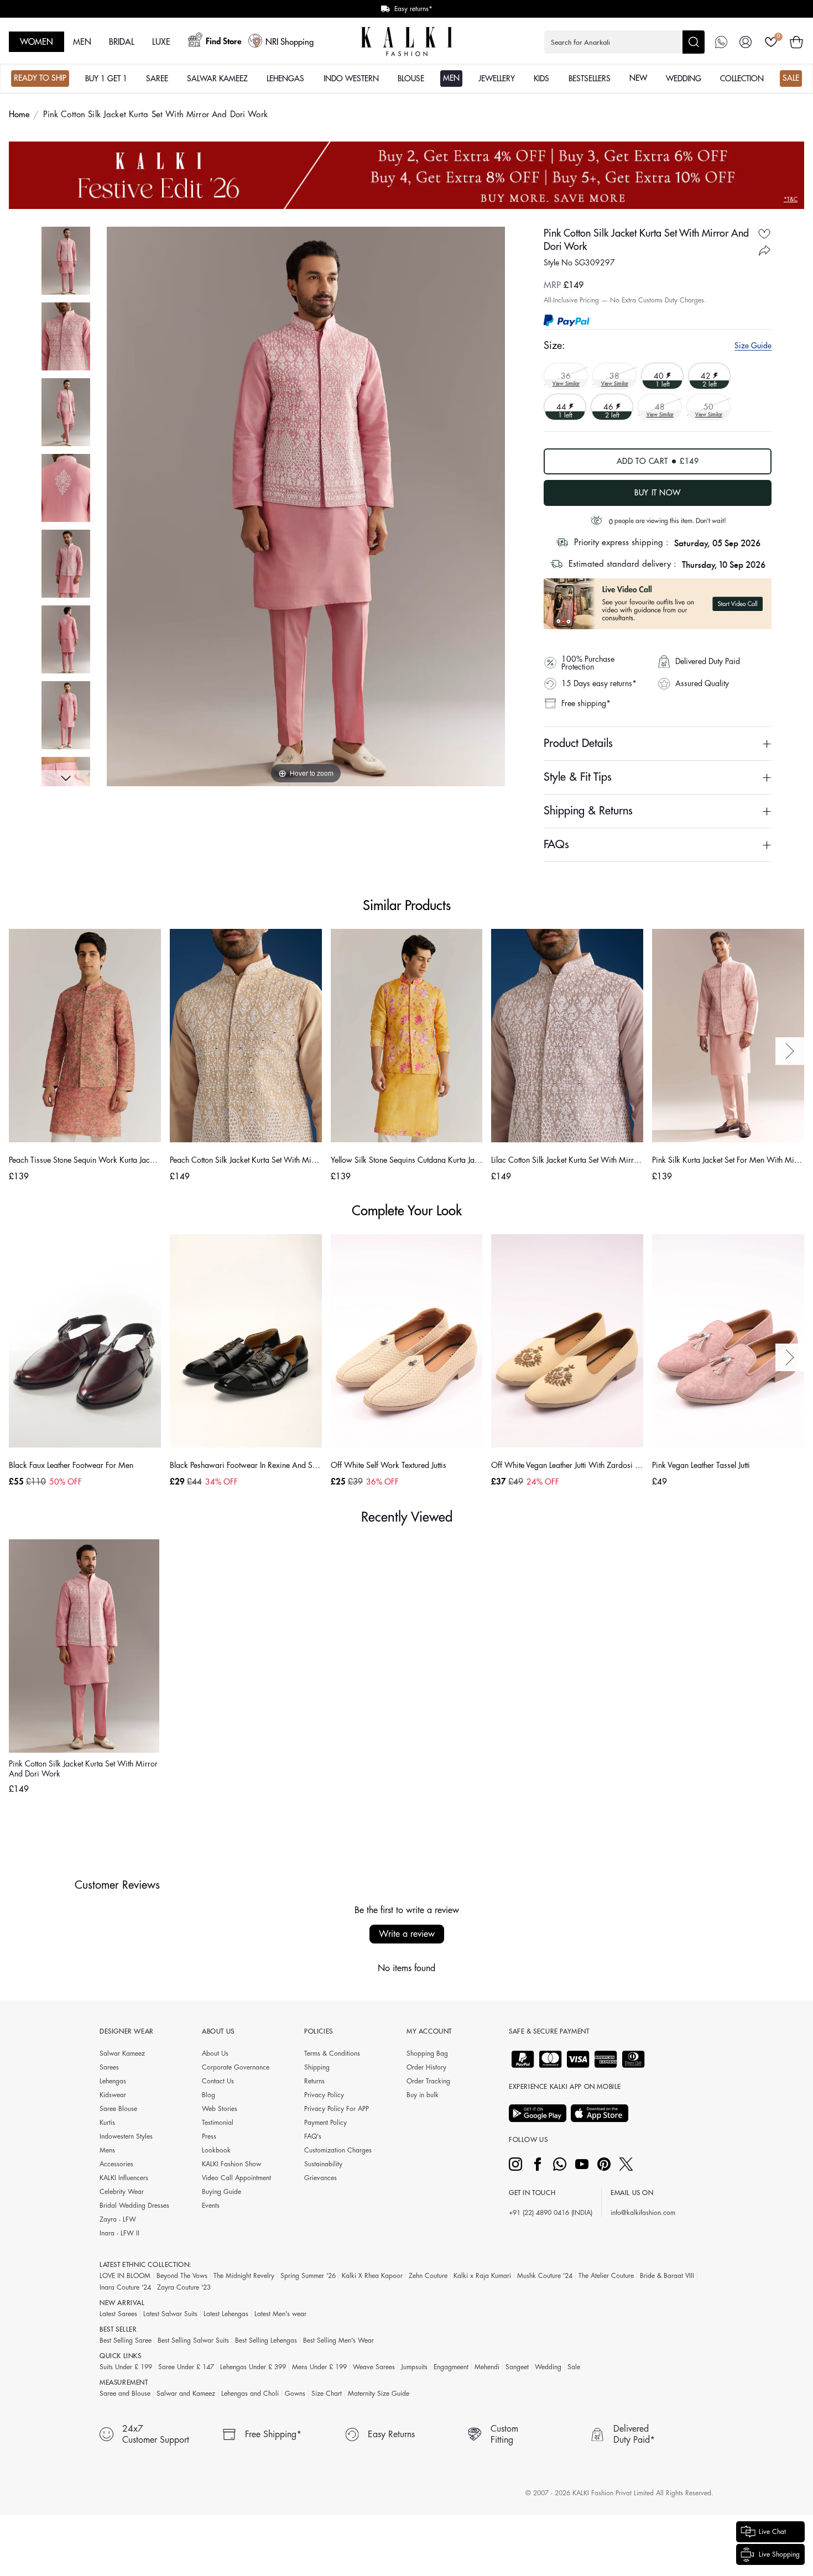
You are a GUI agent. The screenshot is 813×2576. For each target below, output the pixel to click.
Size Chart (327, 2394)
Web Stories (220, 2109)
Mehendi (487, 2367)
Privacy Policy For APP (337, 2109)
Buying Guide (222, 2192)
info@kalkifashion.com (643, 2213)
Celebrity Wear (122, 2192)
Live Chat (772, 2532)
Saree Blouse (118, 2109)
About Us (215, 2054)
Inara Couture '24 (125, 2287)
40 (660, 375)
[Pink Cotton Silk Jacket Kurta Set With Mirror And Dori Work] (66, 261)
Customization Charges (338, 2150)
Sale (574, 2367)
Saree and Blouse (125, 2394)
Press (209, 2136)
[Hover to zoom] (306, 506)
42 (707, 375)
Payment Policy (325, 2123)
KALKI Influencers (124, 2178)
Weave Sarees (374, 2367)
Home (19, 115)
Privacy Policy (324, 2095)
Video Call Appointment (236, 2178)
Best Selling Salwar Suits (193, 2340)
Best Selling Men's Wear (338, 2340)
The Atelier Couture (606, 2276)
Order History (426, 2067)
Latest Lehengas (226, 2314)
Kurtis (107, 2123)
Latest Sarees (118, 2314)
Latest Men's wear (280, 2314)
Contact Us (218, 2081)
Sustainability (323, 2164)
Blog (209, 2095)
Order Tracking (428, 2081)
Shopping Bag (427, 2054)
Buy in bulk (423, 2095)
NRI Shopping (290, 42)
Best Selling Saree (126, 2340)
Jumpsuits (414, 2367)
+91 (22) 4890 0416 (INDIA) (551, 2213)
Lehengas (113, 2081)
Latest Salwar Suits (170, 2314)
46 (609, 406)
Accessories (116, 2164)
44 (562, 406)
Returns (314, 2081)
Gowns (295, 2394)
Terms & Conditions (332, 2054)
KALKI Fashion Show (231, 2164)
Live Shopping (779, 2554)
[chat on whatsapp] (721, 42)
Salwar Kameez (122, 2054)
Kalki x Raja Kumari (482, 2276)
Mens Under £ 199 (319, 2367)
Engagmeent (451, 2367)
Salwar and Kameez (186, 2394)
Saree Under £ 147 (186, 2367)
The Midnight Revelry (244, 2276)
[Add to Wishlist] (764, 234)
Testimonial (218, 2123)
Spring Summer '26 (308, 2276)
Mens (107, 2150)
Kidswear (113, 2095)
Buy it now (658, 493)
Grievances (320, 2178)
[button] (624, 42)
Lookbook (216, 2150)
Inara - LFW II (119, 2233)
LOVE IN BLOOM (125, 2276)
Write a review (407, 1934)
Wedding (548, 2367)
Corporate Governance (236, 2067)
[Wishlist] (771, 42)
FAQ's (313, 2136)
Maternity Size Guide (379, 2394)
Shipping (317, 2067)
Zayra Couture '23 (184, 2287)
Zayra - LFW (118, 2219)
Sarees (109, 2067)
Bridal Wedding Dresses (134, 2206)
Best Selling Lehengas (266, 2340)
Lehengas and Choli (250, 2394)
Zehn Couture (428, 2276)
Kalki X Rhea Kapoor (372, 2276)
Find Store (224, 42)
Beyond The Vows (182, 2276)
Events (211, 2206)
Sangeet (517, 2367)
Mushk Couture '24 (545, 2276)
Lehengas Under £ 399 (253, 2367)
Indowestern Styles (126, 2136)
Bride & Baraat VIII (667, 2276)
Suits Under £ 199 (126, 2367)
